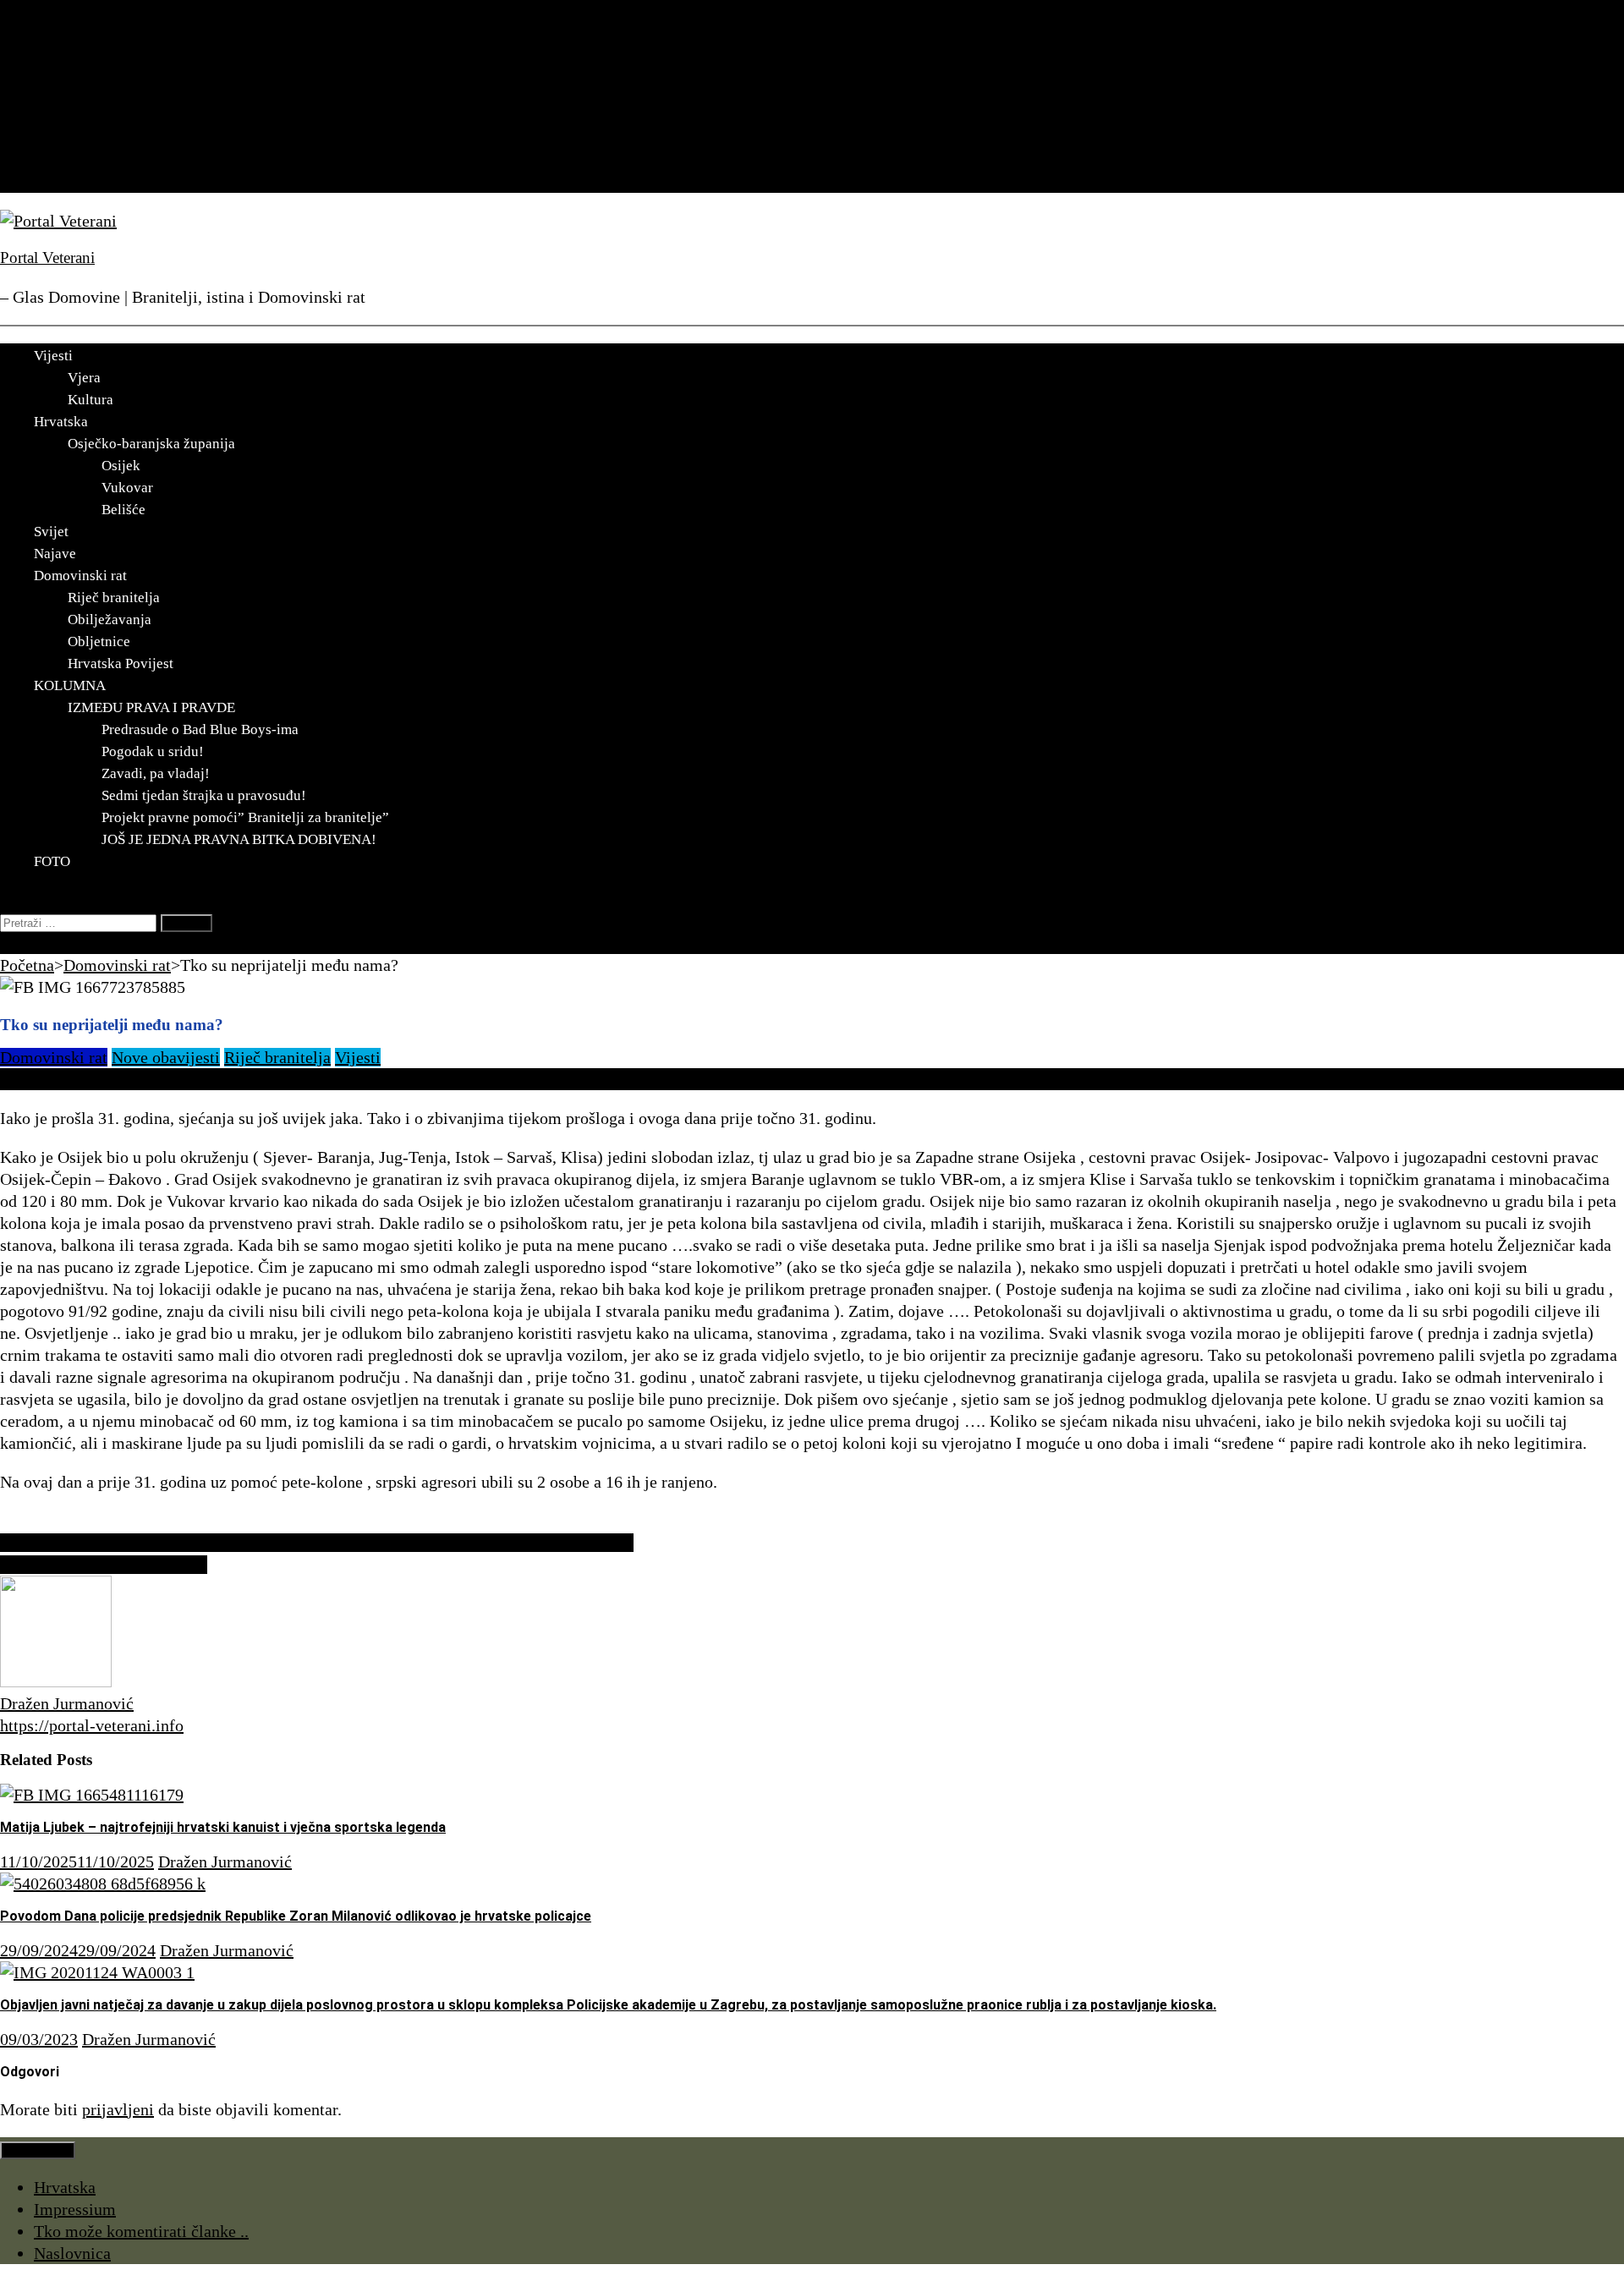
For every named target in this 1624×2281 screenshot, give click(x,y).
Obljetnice (99, 642)
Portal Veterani (47, 258)
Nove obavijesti (166, 1057)
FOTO (55, 182)
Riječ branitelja (114, 598)
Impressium (75, 2209)
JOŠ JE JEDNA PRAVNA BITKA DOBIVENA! (239, 839)
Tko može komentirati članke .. (141, 2231)
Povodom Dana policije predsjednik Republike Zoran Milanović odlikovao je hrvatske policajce (296, 1916)
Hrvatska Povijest (121, 663)
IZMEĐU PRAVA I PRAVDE (151, 707)
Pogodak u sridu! (153, 751)
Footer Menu (38, 2150)
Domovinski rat (88, 138)
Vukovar (127, 488)
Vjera (84, 378)
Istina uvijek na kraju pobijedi (104, 1565)
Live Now (34, 943)
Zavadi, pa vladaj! (156, 773)
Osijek (121, 466)
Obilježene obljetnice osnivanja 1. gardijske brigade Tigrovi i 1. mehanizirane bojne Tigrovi (317, 1543)
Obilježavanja (110, 620)
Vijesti (57, 50)
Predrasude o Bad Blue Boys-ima (200, 729)
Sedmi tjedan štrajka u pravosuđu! (204, 795)
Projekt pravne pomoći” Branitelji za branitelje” (245, 817)
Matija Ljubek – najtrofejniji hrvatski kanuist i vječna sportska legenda (223, 1827)
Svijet (54, 94)
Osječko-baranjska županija (151, 444)
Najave (58, 116)
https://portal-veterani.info (92, 1725)
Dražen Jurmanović (67, 1703)
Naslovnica (72, 2253)
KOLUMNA (76, 160)
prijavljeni (118, 2109)
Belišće (123, 510)
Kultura (91, 400)
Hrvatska (65, 72)
